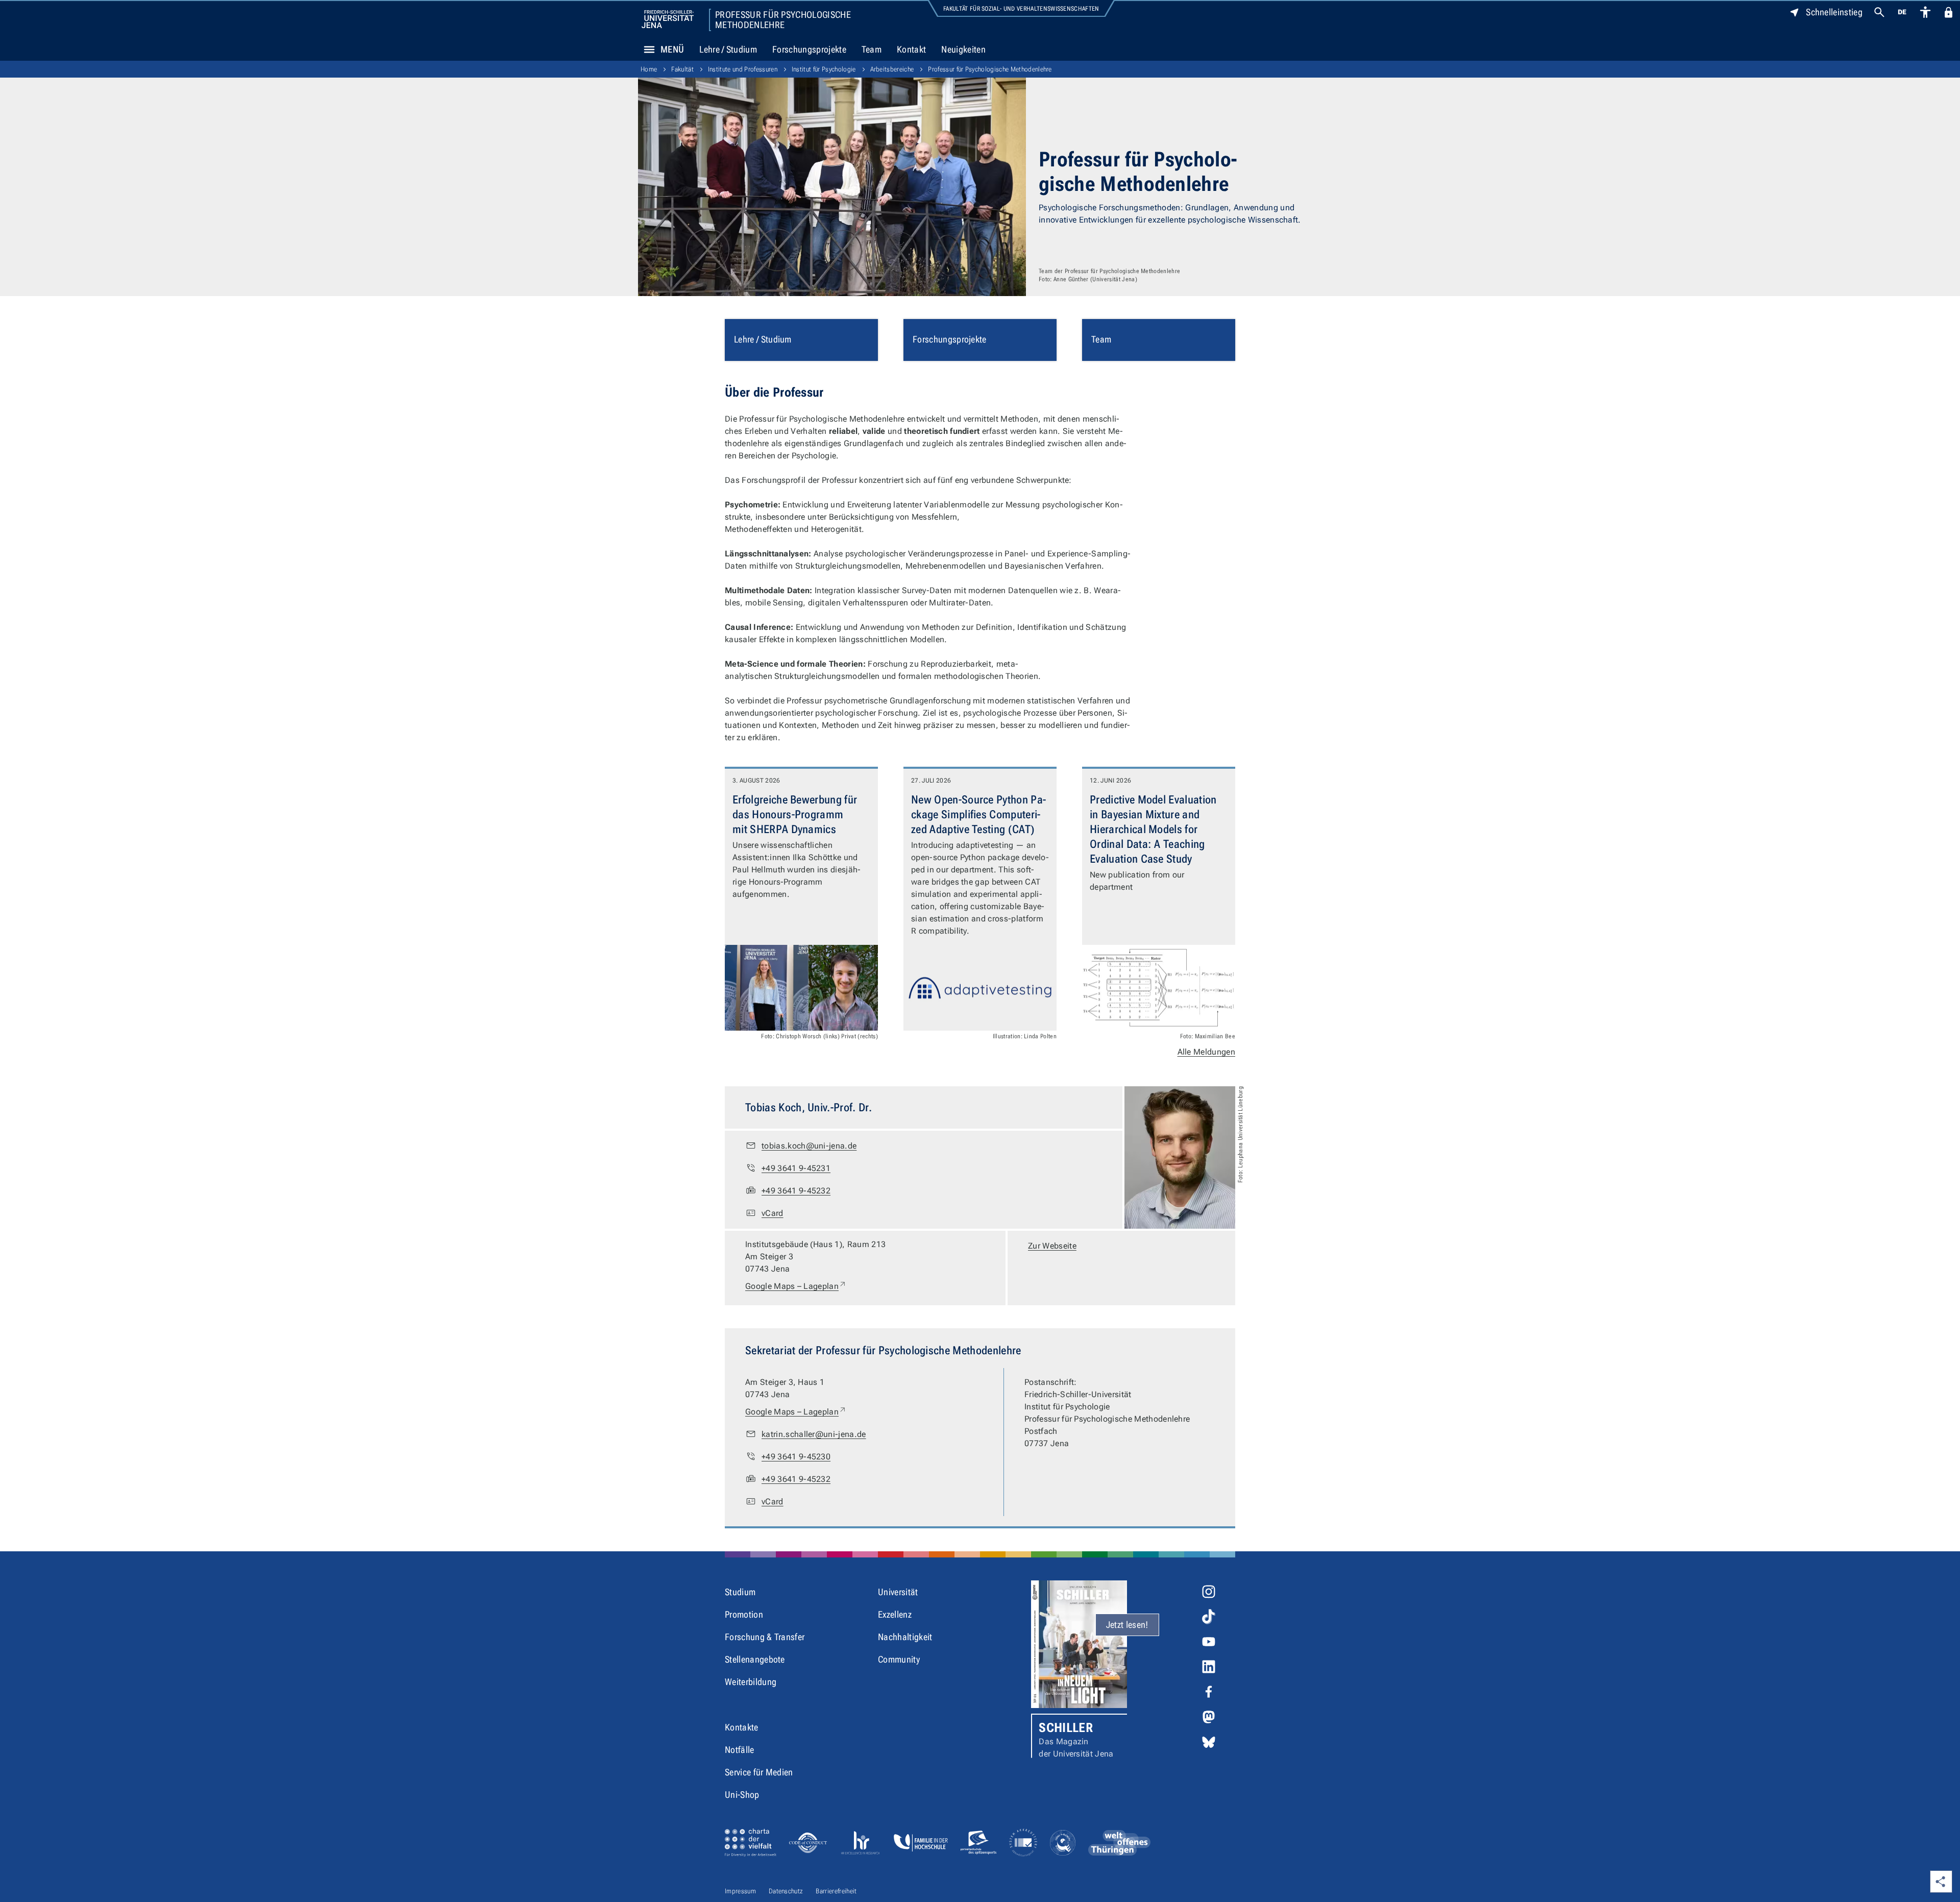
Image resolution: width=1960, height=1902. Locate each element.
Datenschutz (786, 1891)
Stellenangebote (755, 1659)
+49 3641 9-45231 (796, 1168)
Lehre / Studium (728, 49)
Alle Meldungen (1206, 1052)
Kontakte (742, 1727)
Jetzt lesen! (1127, 1625)
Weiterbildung (751, 1682)
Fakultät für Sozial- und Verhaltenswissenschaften (1021, 9)
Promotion (744, 1614)
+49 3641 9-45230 (796, 1457)
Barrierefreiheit (836, 1891)
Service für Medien (759, 1772)
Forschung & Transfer (765, 1637)
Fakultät (682, 69)
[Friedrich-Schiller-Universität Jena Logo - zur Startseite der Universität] (668, 19)
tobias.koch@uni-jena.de (809, 1146)
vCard (773, 1213)
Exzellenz (895, 1614)
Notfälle (740, 1750)
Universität (898, 1592)
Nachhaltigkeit (905, 1637)
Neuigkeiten (963, 49)
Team (872, 49)
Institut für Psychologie (824, 69)
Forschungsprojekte (809, 49)
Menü (672, 49)
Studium (740, 1592)
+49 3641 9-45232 (796, 1191)
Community (899, 1659)
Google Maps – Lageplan (796, 1286)
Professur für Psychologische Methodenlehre (783, 20)
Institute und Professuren (743, 69)
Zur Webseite (1052, 1246)
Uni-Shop (742, 1795)
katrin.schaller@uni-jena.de (814, 1434)
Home (649, 69)
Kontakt (911, 49)
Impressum (740, 1891)
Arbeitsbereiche (892, 69)
